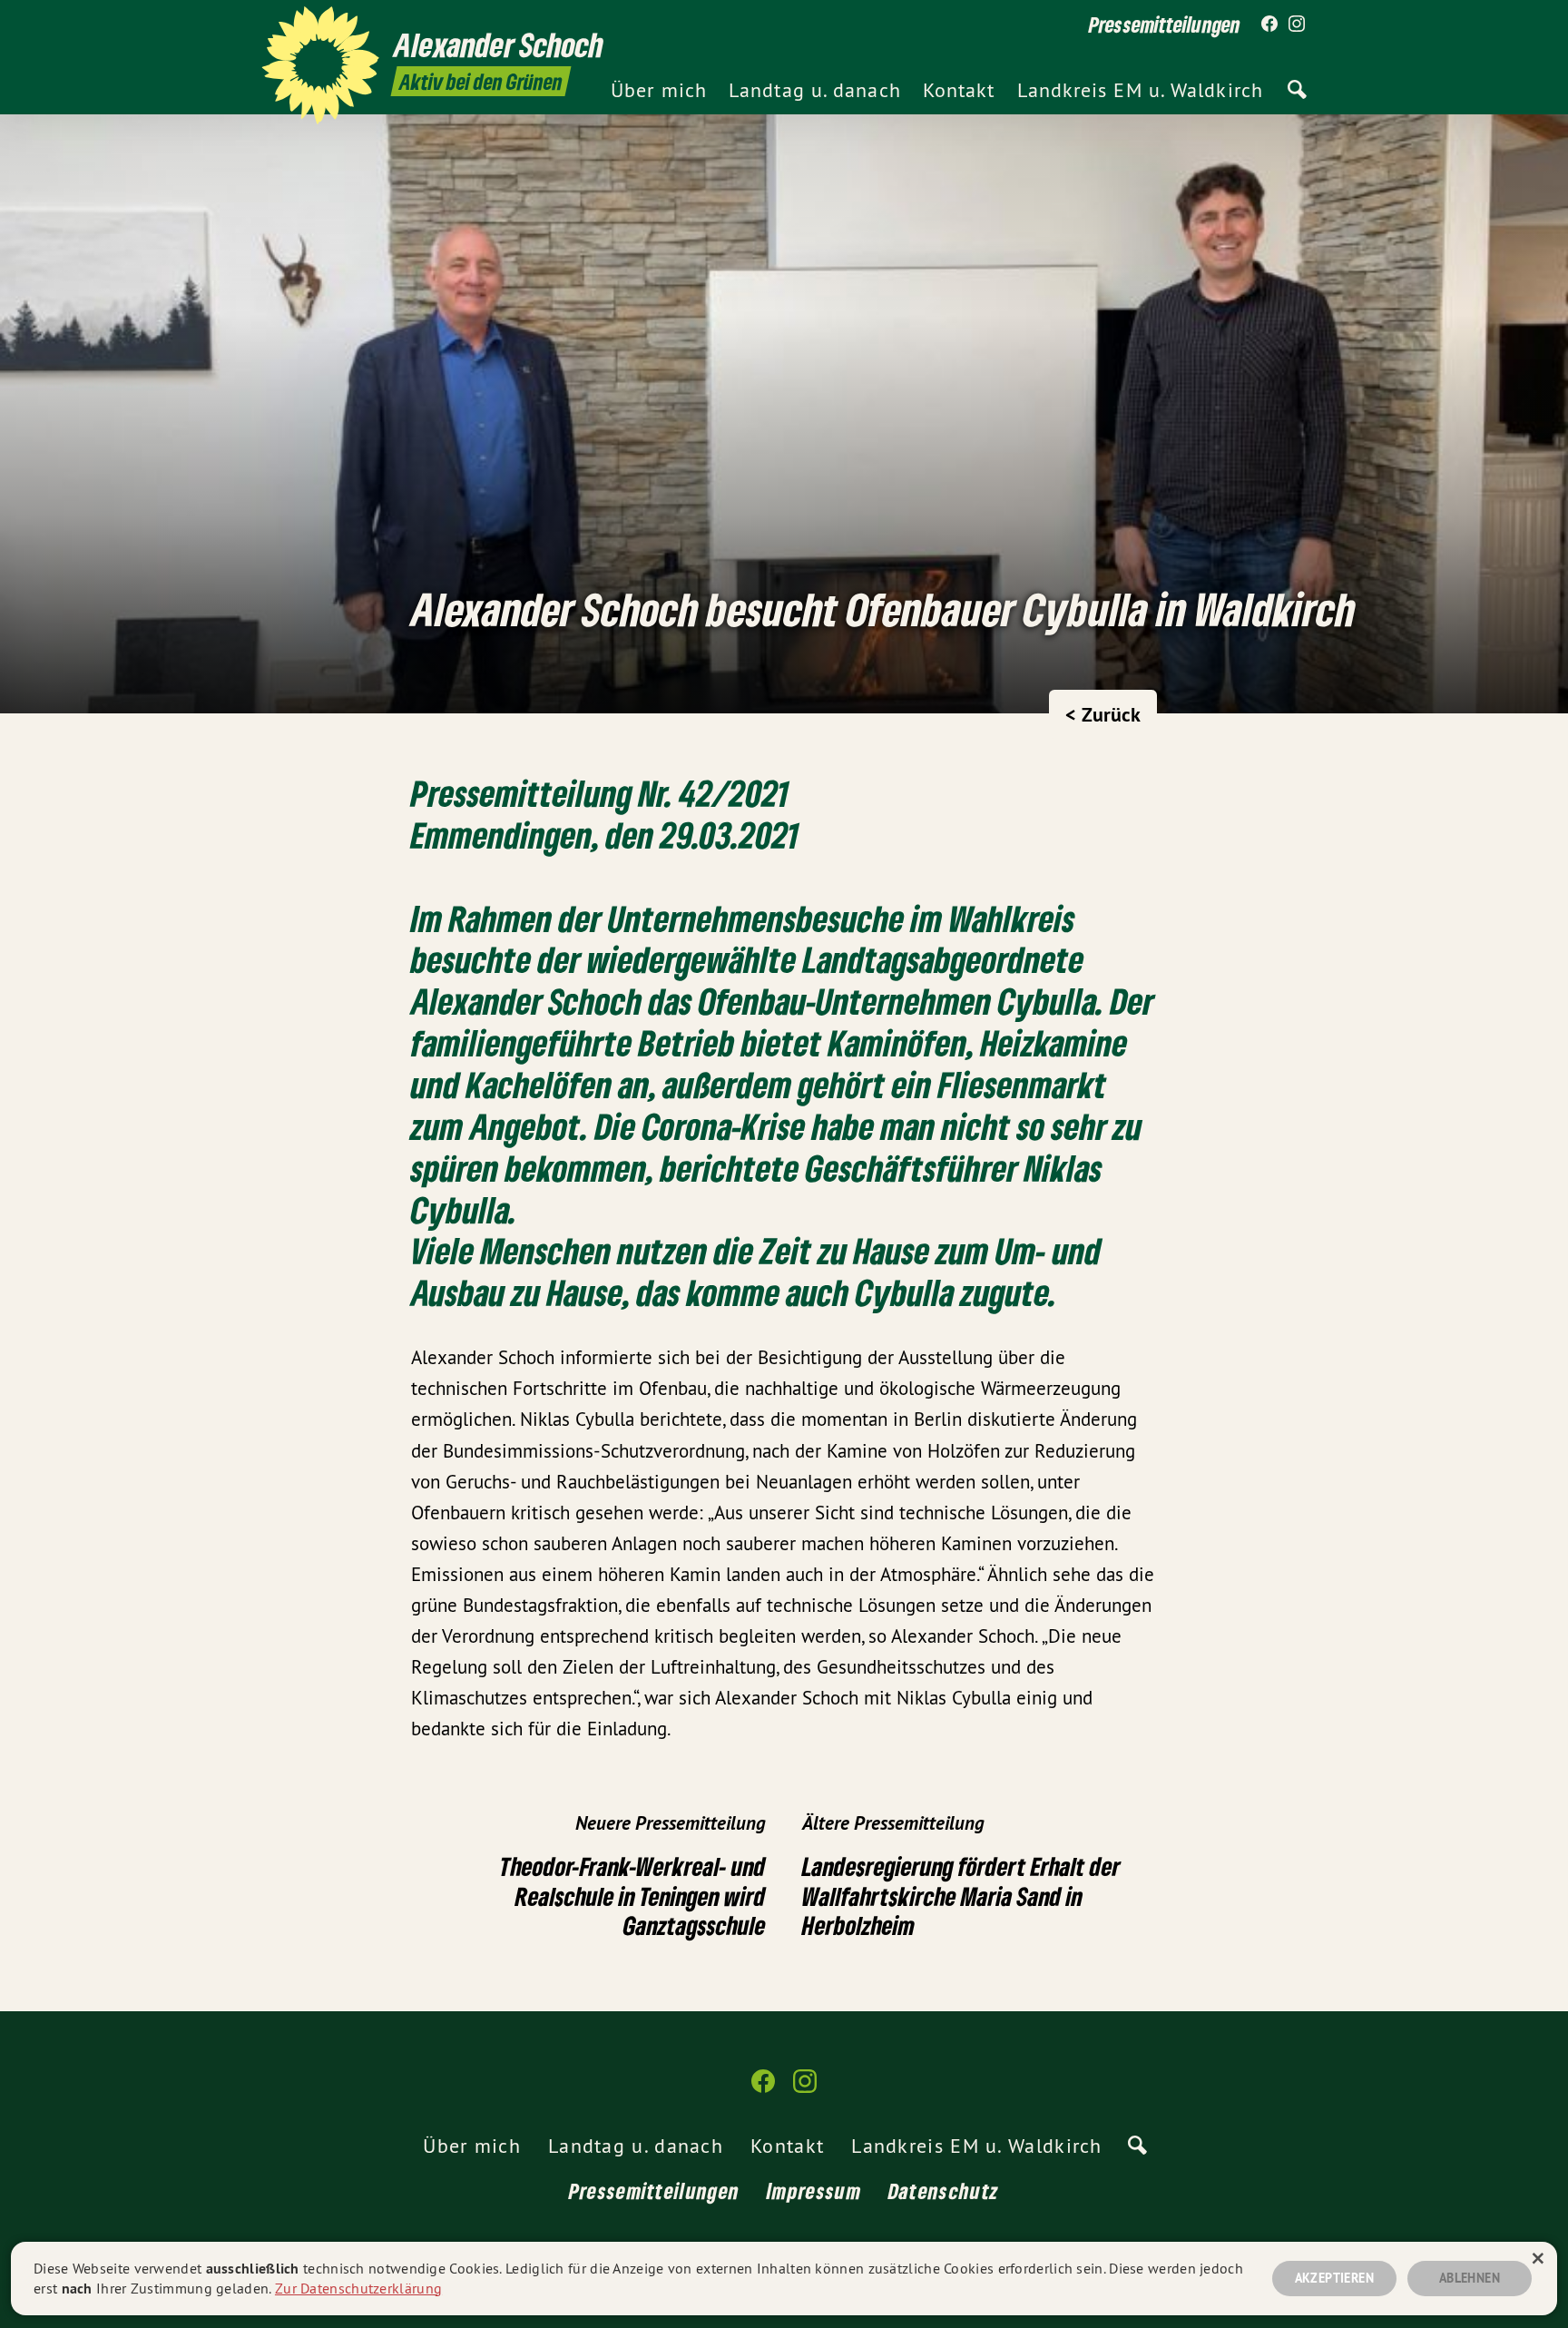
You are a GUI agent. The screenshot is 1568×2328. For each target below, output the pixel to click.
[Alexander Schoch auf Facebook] (1269, 25)
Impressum (814, 2190)
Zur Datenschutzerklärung (358, 2288)
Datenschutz (944, 2190)
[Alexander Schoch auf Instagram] (1297, 25)
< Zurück (1103, 714)
